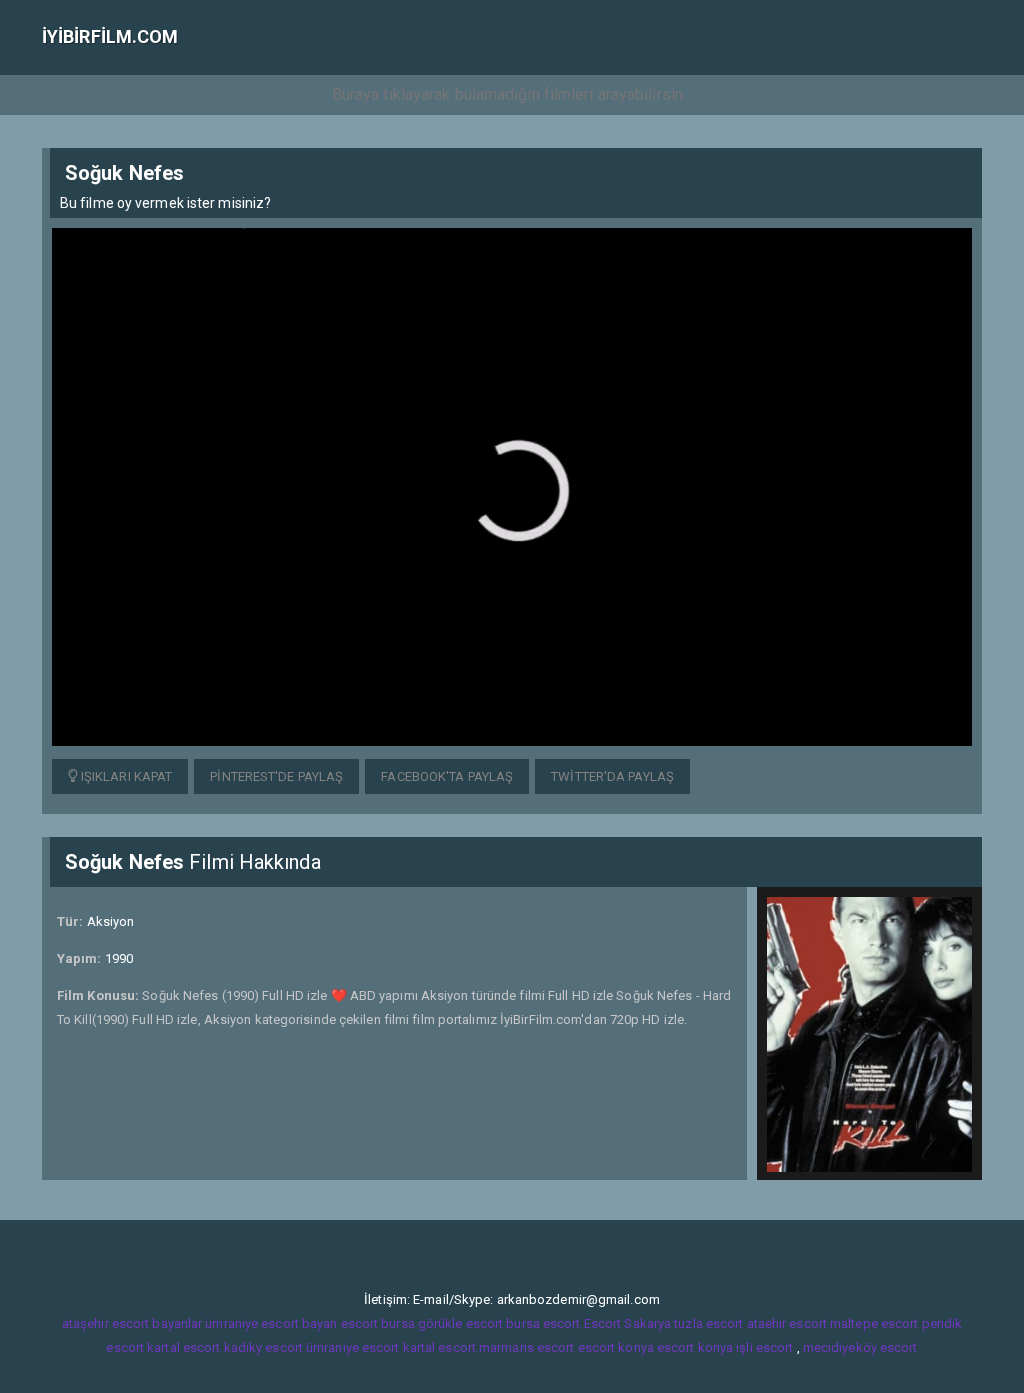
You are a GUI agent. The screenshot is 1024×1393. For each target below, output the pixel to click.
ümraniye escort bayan (271, 1323)
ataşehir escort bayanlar (132, 1323)
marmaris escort (527, 1347)
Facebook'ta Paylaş (447, 776)
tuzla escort (708, 1323)
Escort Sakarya (627, 1323)
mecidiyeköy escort (860, 1347)
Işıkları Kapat (125, 776)
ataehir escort (787, 1323)
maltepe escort (874, 1323)
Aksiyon (111, 921)
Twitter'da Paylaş (612, 776)
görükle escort (460, 1323)
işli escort (764, 1347)
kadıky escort (263, 1347)
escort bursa (378, 1323)
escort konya (616, 1347)
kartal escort (183, 1347)
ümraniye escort (353, 1347)
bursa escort (543, 1323)
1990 (119, 958)
